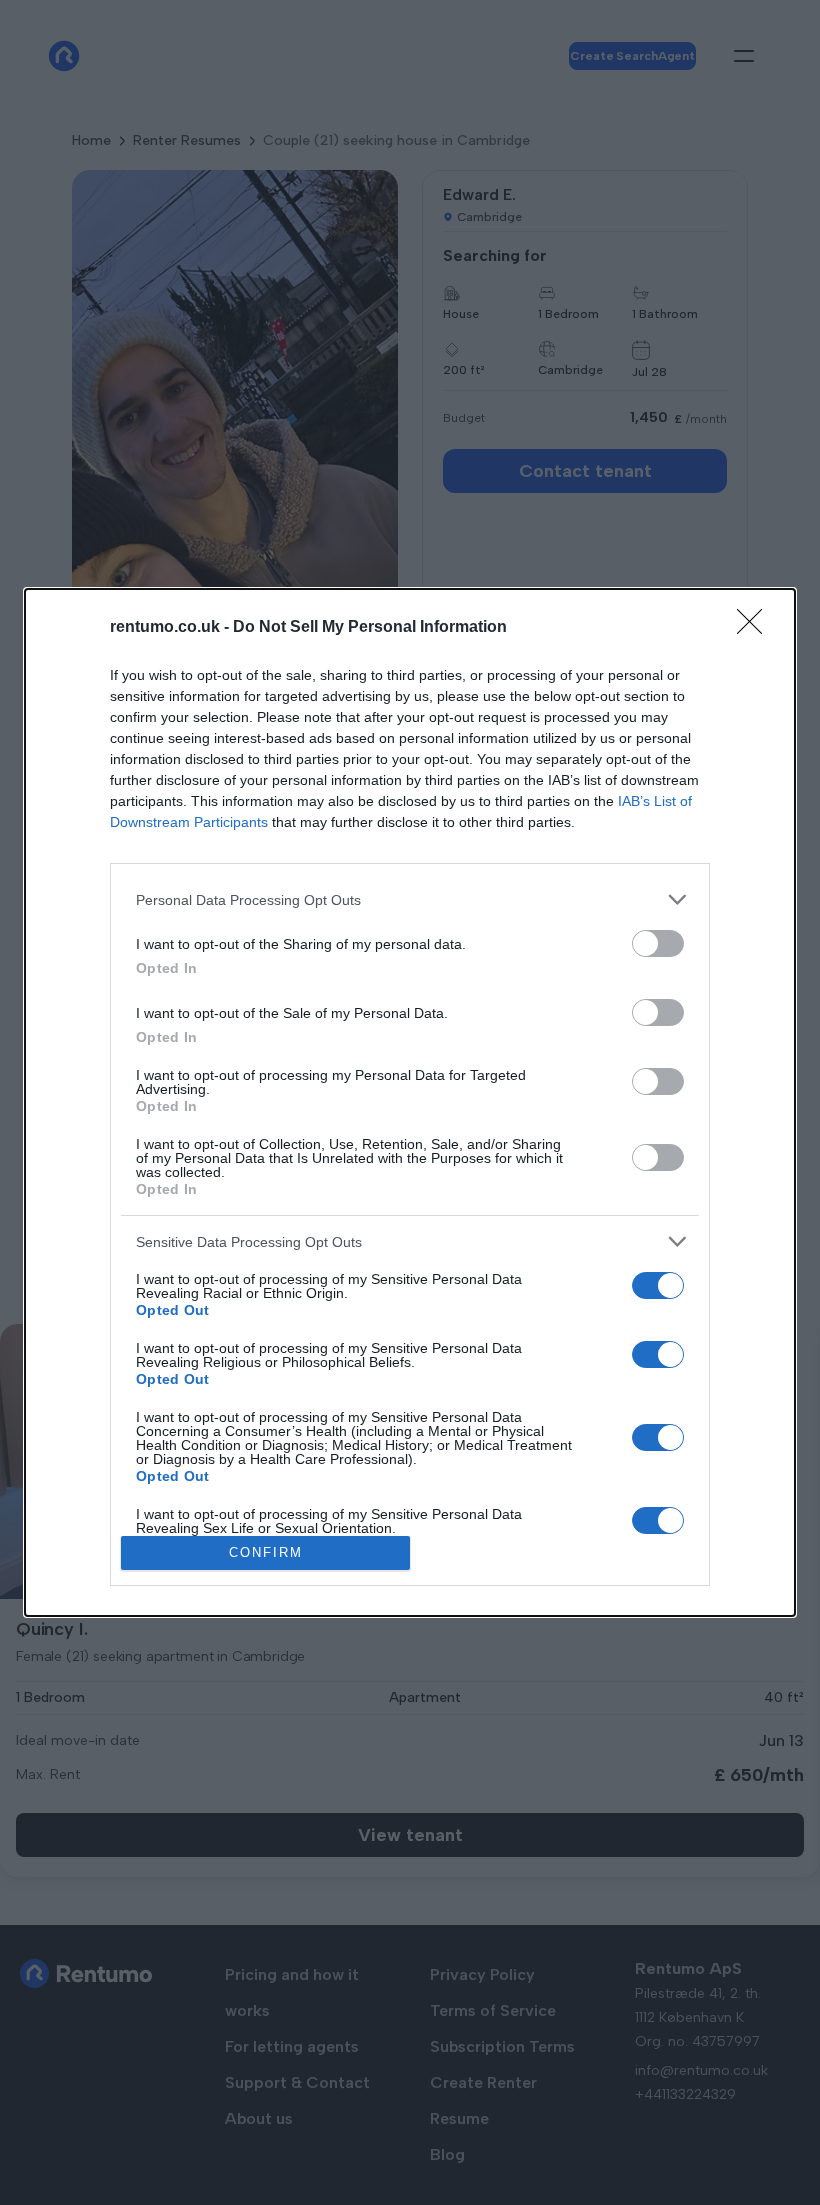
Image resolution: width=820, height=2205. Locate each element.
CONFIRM (266, 1552)
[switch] (658, 943)
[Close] (756, 628)
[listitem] (410, 899)
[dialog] (410, 1102)
